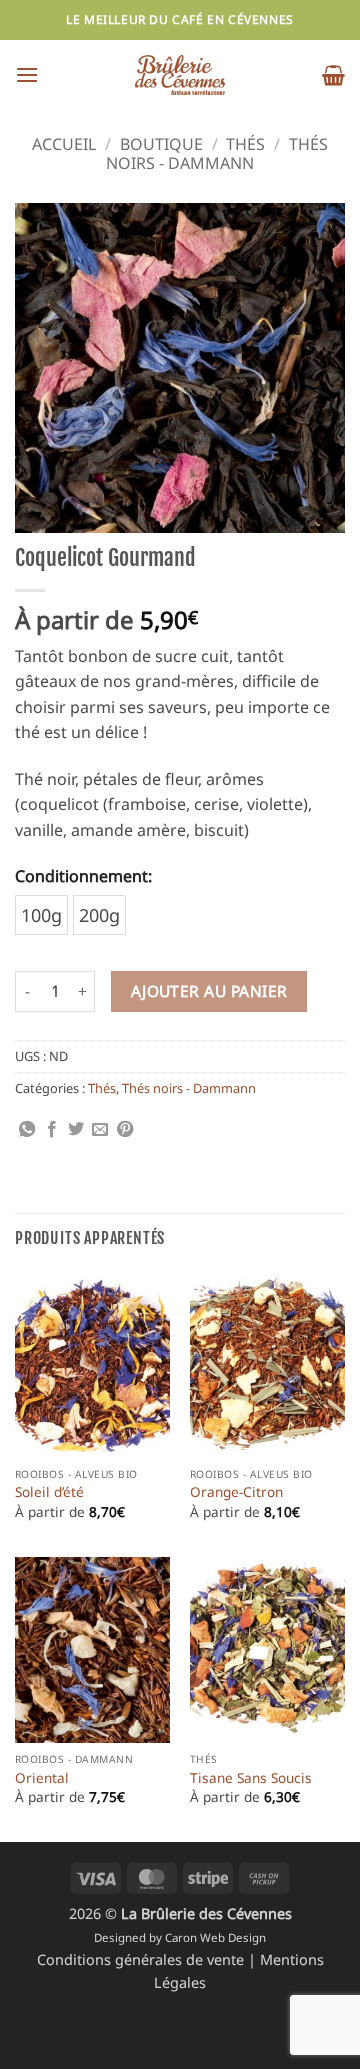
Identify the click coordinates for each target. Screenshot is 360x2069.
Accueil (64, 144)
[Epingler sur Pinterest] (125, 1130)
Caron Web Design (215, 1937)
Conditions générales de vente (142, 1959)
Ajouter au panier (209, 991)
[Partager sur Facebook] (52, 1130)
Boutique (161, 144)
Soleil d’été (49, 1492)
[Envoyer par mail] (100, 1130)
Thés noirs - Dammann (189, 1088)
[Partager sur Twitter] (76, 1130)
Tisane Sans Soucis (251, 1778)
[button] (27, 74)
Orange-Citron (236, 1492)
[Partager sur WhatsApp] (27, 1130)
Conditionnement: (83, 876)
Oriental (42, 1778)
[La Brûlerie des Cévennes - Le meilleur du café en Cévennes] (180, 75)
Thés (245, 144)
